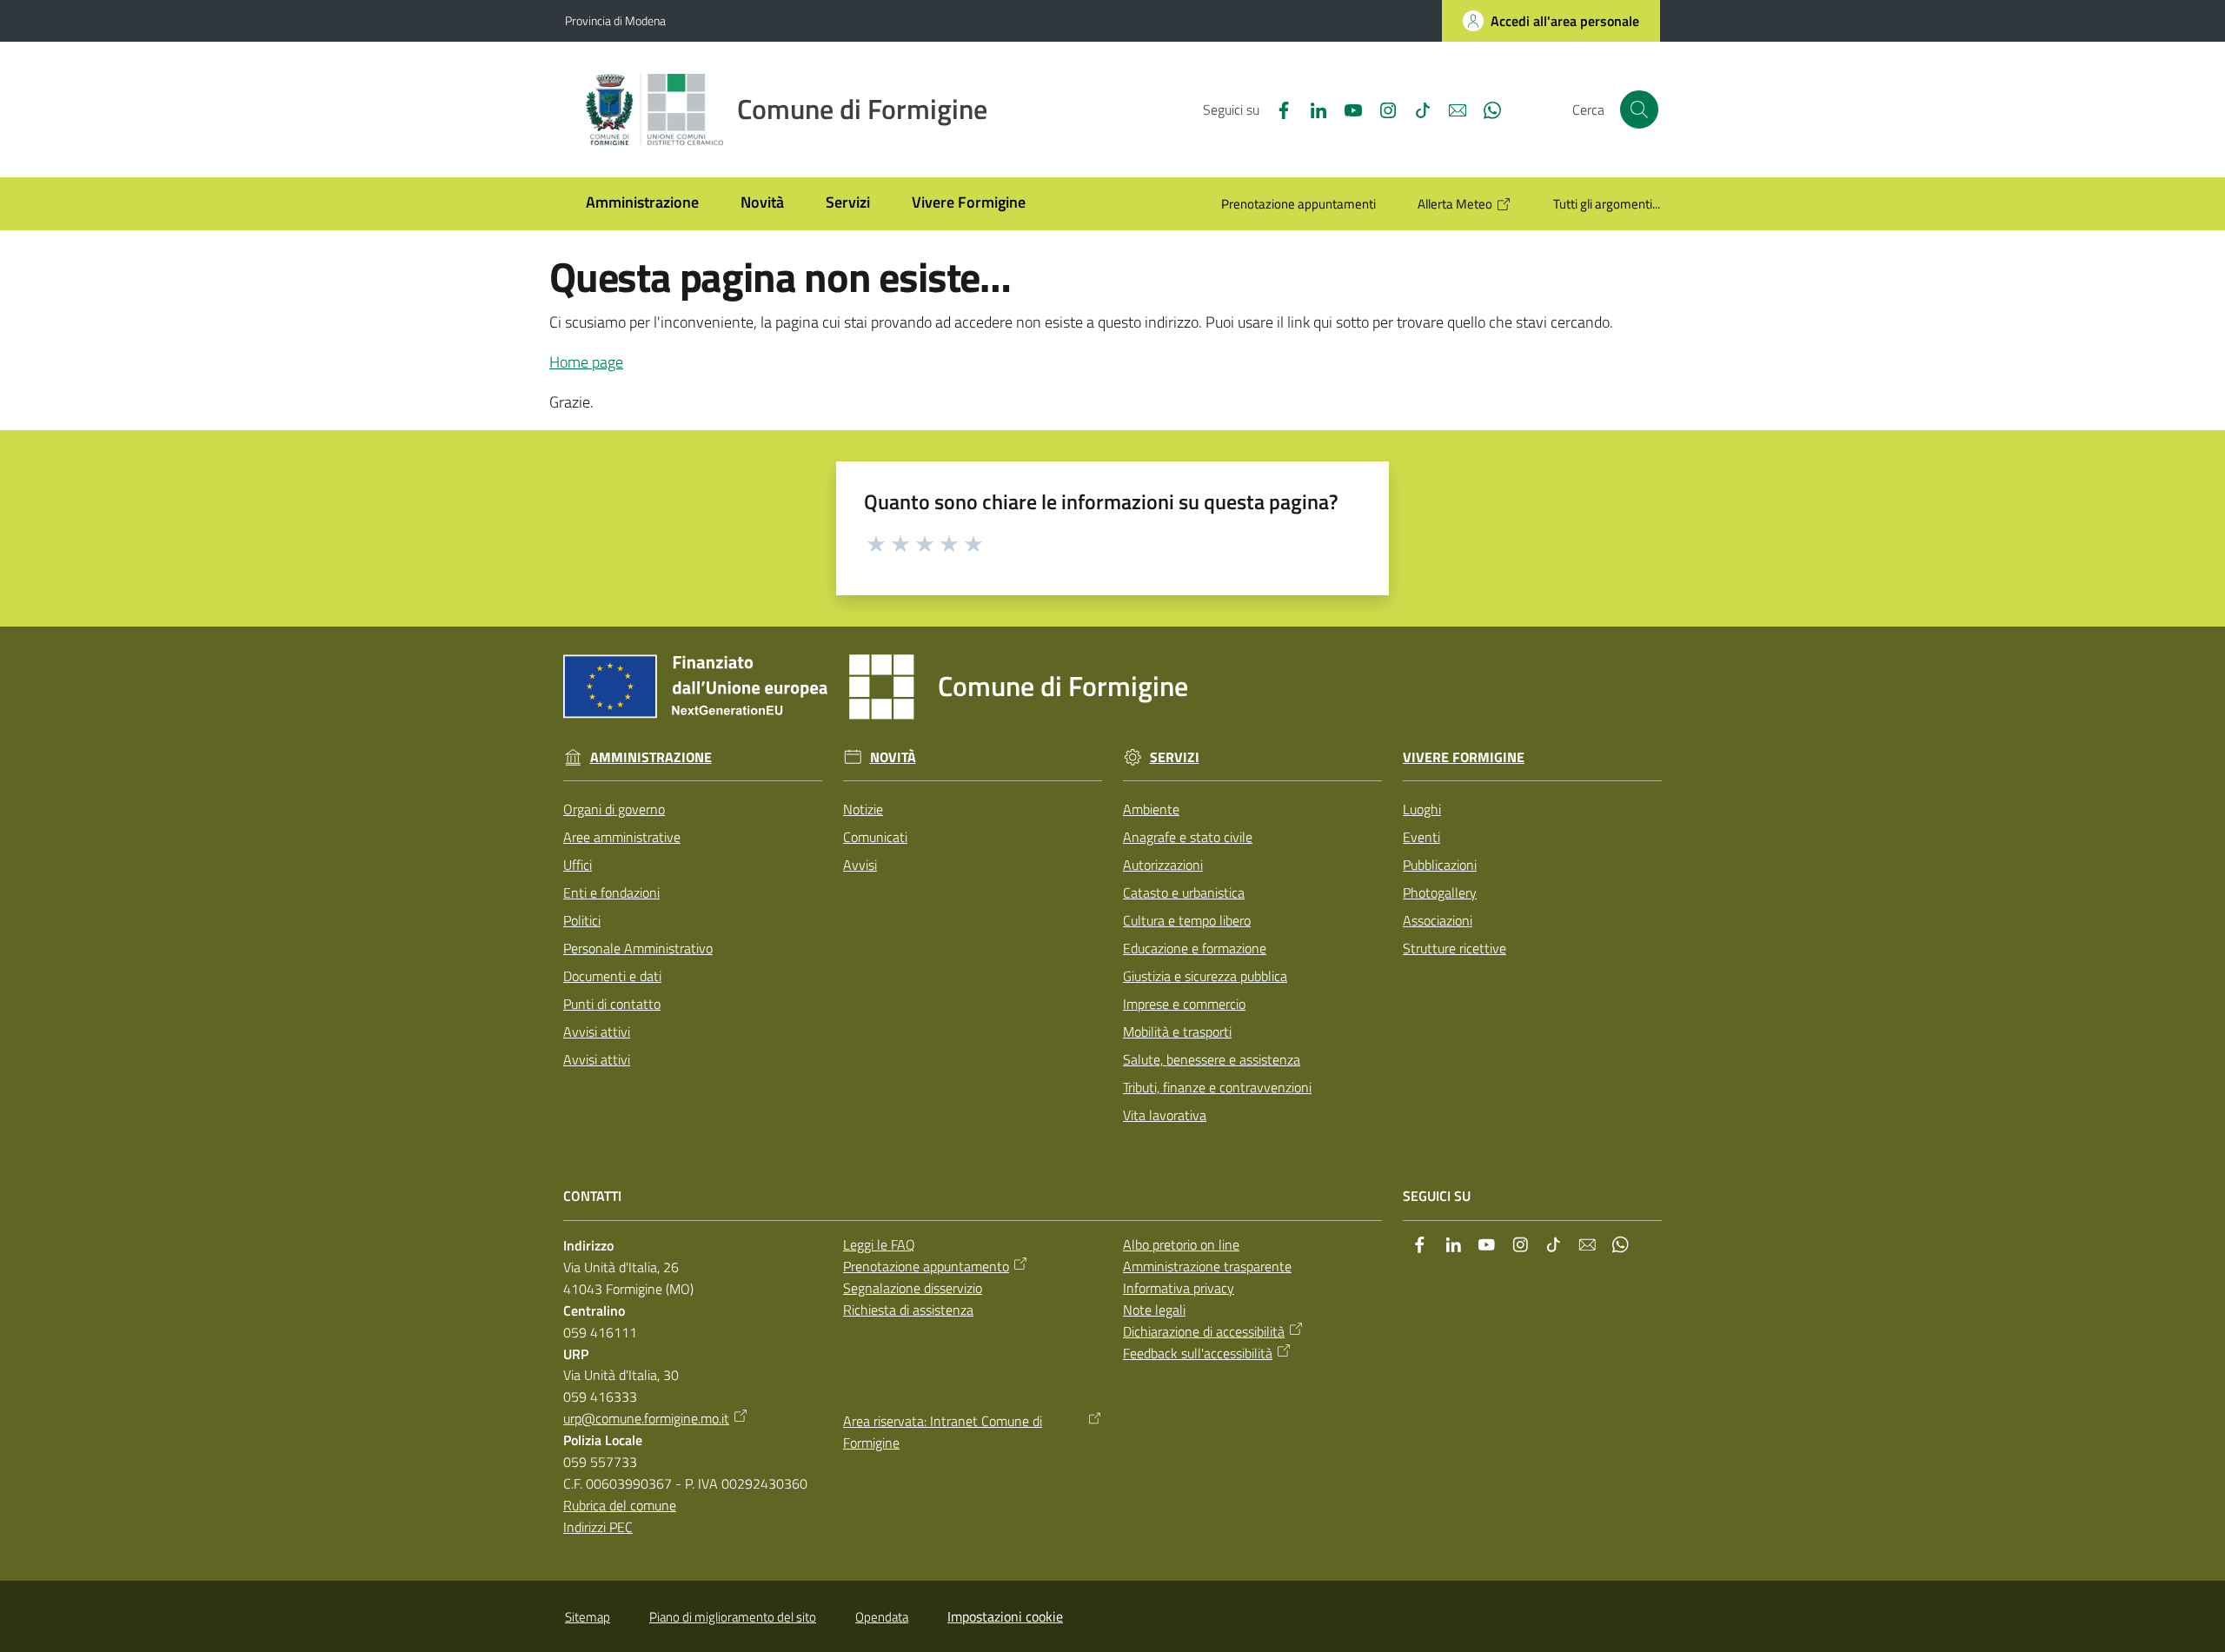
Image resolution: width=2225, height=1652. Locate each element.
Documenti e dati (612, 976)
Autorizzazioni (1163, 865)
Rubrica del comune (620, 1505)
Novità (893, 757)
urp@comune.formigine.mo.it (646, 1418)
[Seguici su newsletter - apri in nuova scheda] (1451, 109)
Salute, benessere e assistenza (1212, 1059)
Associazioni (1438, 920)
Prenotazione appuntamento (926, 1266)
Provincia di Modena (615, 20)
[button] (1639, 109)
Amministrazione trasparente (1207, 1266)
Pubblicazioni (1440, 865)
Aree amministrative (622, 837)
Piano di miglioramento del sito (733, 1617)
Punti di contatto (612, 1004)
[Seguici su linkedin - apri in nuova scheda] (1312, 109)
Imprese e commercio (1184, 1004)
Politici (582, 920)
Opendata (882, 1617)
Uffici (578, 865)
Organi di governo (614, 809)
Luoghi (1422, 809)
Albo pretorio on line (1181, 1244)
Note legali (1154, 1310)
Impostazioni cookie (1005, 1616)
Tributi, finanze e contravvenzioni (1217, 1087)
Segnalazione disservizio (913, 1288)
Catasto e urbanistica (1184, 892)
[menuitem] (642, 204)
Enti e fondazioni (611, 892)
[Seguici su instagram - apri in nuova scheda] (1381, 109)
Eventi (1421, 837)
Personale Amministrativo (638, 948)
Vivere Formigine (1464, 757)
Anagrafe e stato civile (1188, 837)
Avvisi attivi (597, 1032)
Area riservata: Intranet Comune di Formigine (943, 1432)
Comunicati (875, 837)
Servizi (1175, 757)
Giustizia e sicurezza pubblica (1205, 976)
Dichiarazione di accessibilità (1204, 1331)
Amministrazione (651, 757)
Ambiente (1151, 809)
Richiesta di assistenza (908, 1310)
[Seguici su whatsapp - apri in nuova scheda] (1485, 109)
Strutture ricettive (1455, 948)
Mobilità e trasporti (1177, 1032)
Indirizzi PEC (598, 1527)
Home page (586, 362)
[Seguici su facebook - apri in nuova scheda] (1277, 109)
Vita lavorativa (1165, 1115)
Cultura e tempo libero (1187, 920)
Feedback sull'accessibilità (1198, 1353)
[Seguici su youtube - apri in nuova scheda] (1346, 109)
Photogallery (1440, 892)
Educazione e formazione (1195, 948)
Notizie (863, 809)
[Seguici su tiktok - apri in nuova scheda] (1416, 109)
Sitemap (588, 1617)
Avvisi (860, 865)
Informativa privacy (1179, 1288)
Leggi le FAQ (879, 1244)
